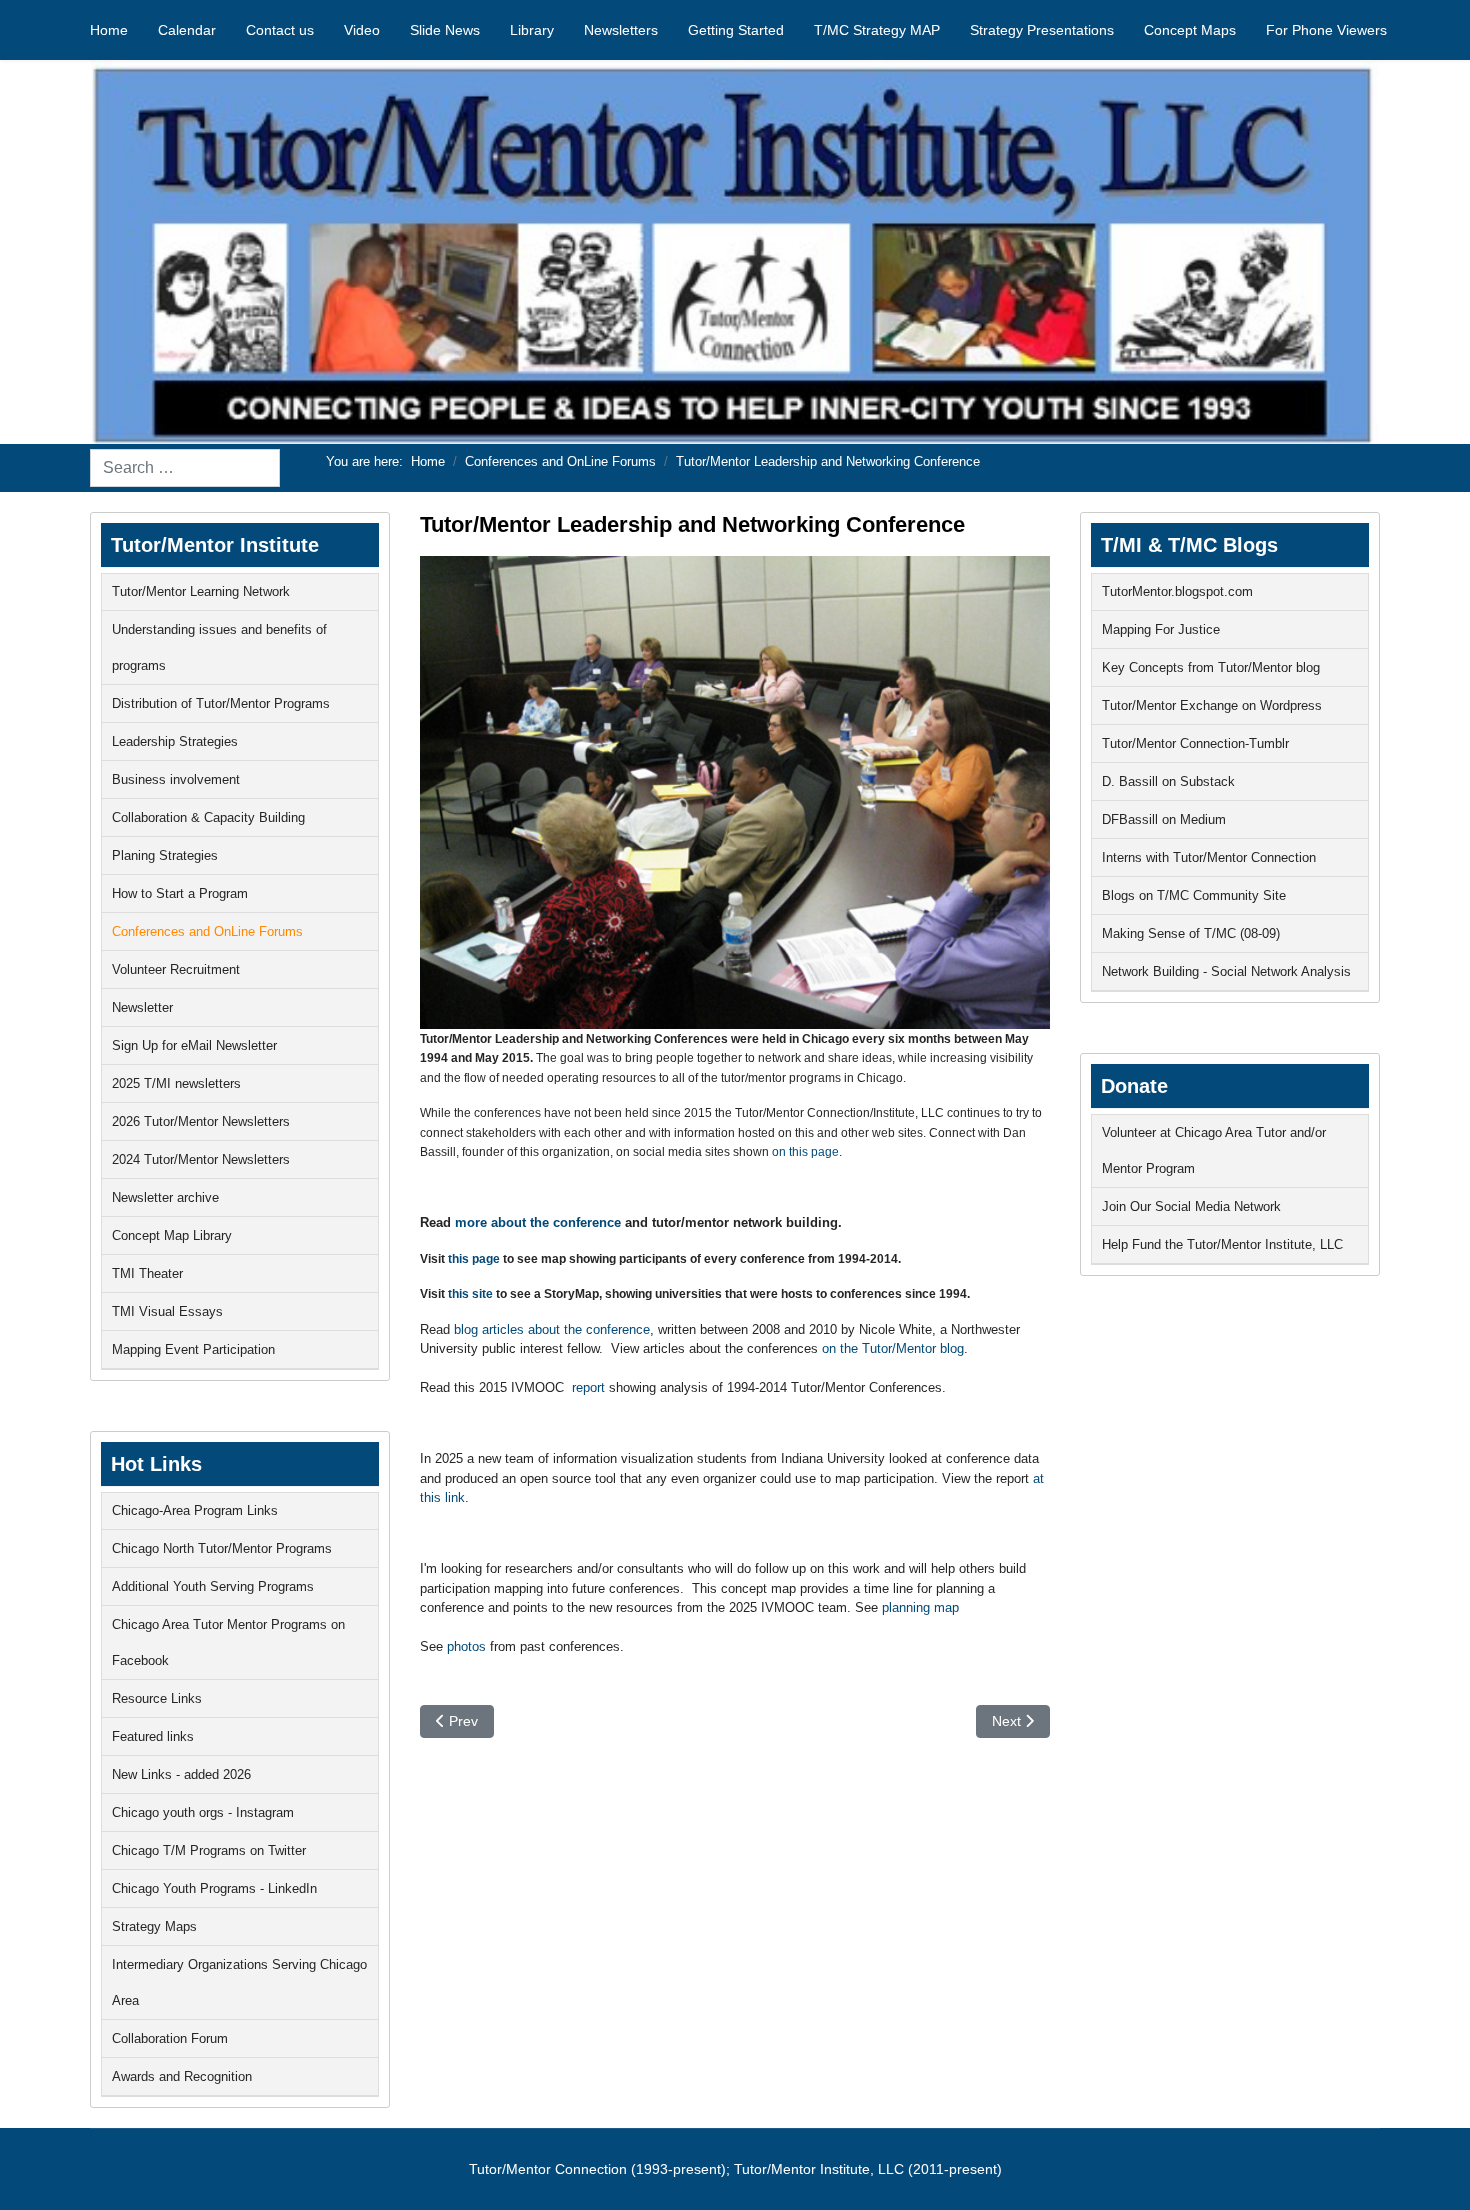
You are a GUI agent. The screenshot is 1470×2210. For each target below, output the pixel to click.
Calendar (187, 30)
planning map (918, 1607)
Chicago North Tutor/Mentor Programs (222, 1548)
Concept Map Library (172, 1235)
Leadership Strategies (175, 741)
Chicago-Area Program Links (195, 1510)
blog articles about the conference (552, 1329)
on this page (805, 1152)
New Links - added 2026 (181, 1774)
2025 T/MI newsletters (176, 1083)
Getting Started (736, 30)
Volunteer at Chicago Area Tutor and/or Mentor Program (1214, 1150)
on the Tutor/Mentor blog (893, 1348)
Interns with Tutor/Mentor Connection (1209, 857)
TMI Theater (147, 1273)
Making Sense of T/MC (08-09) (1191, 933)
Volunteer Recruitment (176, 969)
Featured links (153, 1736)
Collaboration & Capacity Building (208, 817)
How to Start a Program (180, 893)
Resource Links (157, 1698)
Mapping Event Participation (193, 1349)
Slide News (445, 30)
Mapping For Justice (1161, 629)
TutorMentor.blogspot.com (1177, 591)
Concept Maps (1190, 30)
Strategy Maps (154, 1926)
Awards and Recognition (182, 2076)
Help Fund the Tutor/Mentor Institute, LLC (1222, 1244)
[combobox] (185, 468)
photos (466, 1646)
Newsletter (142, 1007)
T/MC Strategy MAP (877, 30)
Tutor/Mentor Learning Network (201, 591)
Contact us (280, 30)
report (588, 1387)
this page (474, 1259)
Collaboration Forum (170, 2038)
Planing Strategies (165, 855)
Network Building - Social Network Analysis (1226, 971)
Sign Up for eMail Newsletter (194, 1045)
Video (362, 30)
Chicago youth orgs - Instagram (203, 1812)
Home (109, 30)
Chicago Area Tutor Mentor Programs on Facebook (228, 1642)
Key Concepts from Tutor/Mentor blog (1211, 667)
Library (532, 30)
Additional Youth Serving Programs (213, 1586)
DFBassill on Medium (1164, 819)
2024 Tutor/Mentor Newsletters (201, 1159)
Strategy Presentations (1042, 30)
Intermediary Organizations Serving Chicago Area (239, 1982)
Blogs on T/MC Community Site (1194, 895)
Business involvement (176, 779)
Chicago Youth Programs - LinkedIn (214, 1888)
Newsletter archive (165, 1197)
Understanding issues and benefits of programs (219, 647)
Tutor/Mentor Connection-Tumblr (1195, 743)
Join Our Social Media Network (1191, 1206)
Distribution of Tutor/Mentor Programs (221, 703)
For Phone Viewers (1326, 30)
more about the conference (538, 1222)
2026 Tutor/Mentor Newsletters (201, 1121)
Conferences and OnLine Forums (207, 931)
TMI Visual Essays (167, 1311)
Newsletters (621, 30)
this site (470, 1294)
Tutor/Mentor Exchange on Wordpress (1212, 705)
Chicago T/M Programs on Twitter (209, 1850)
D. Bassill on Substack (1168, 781)
